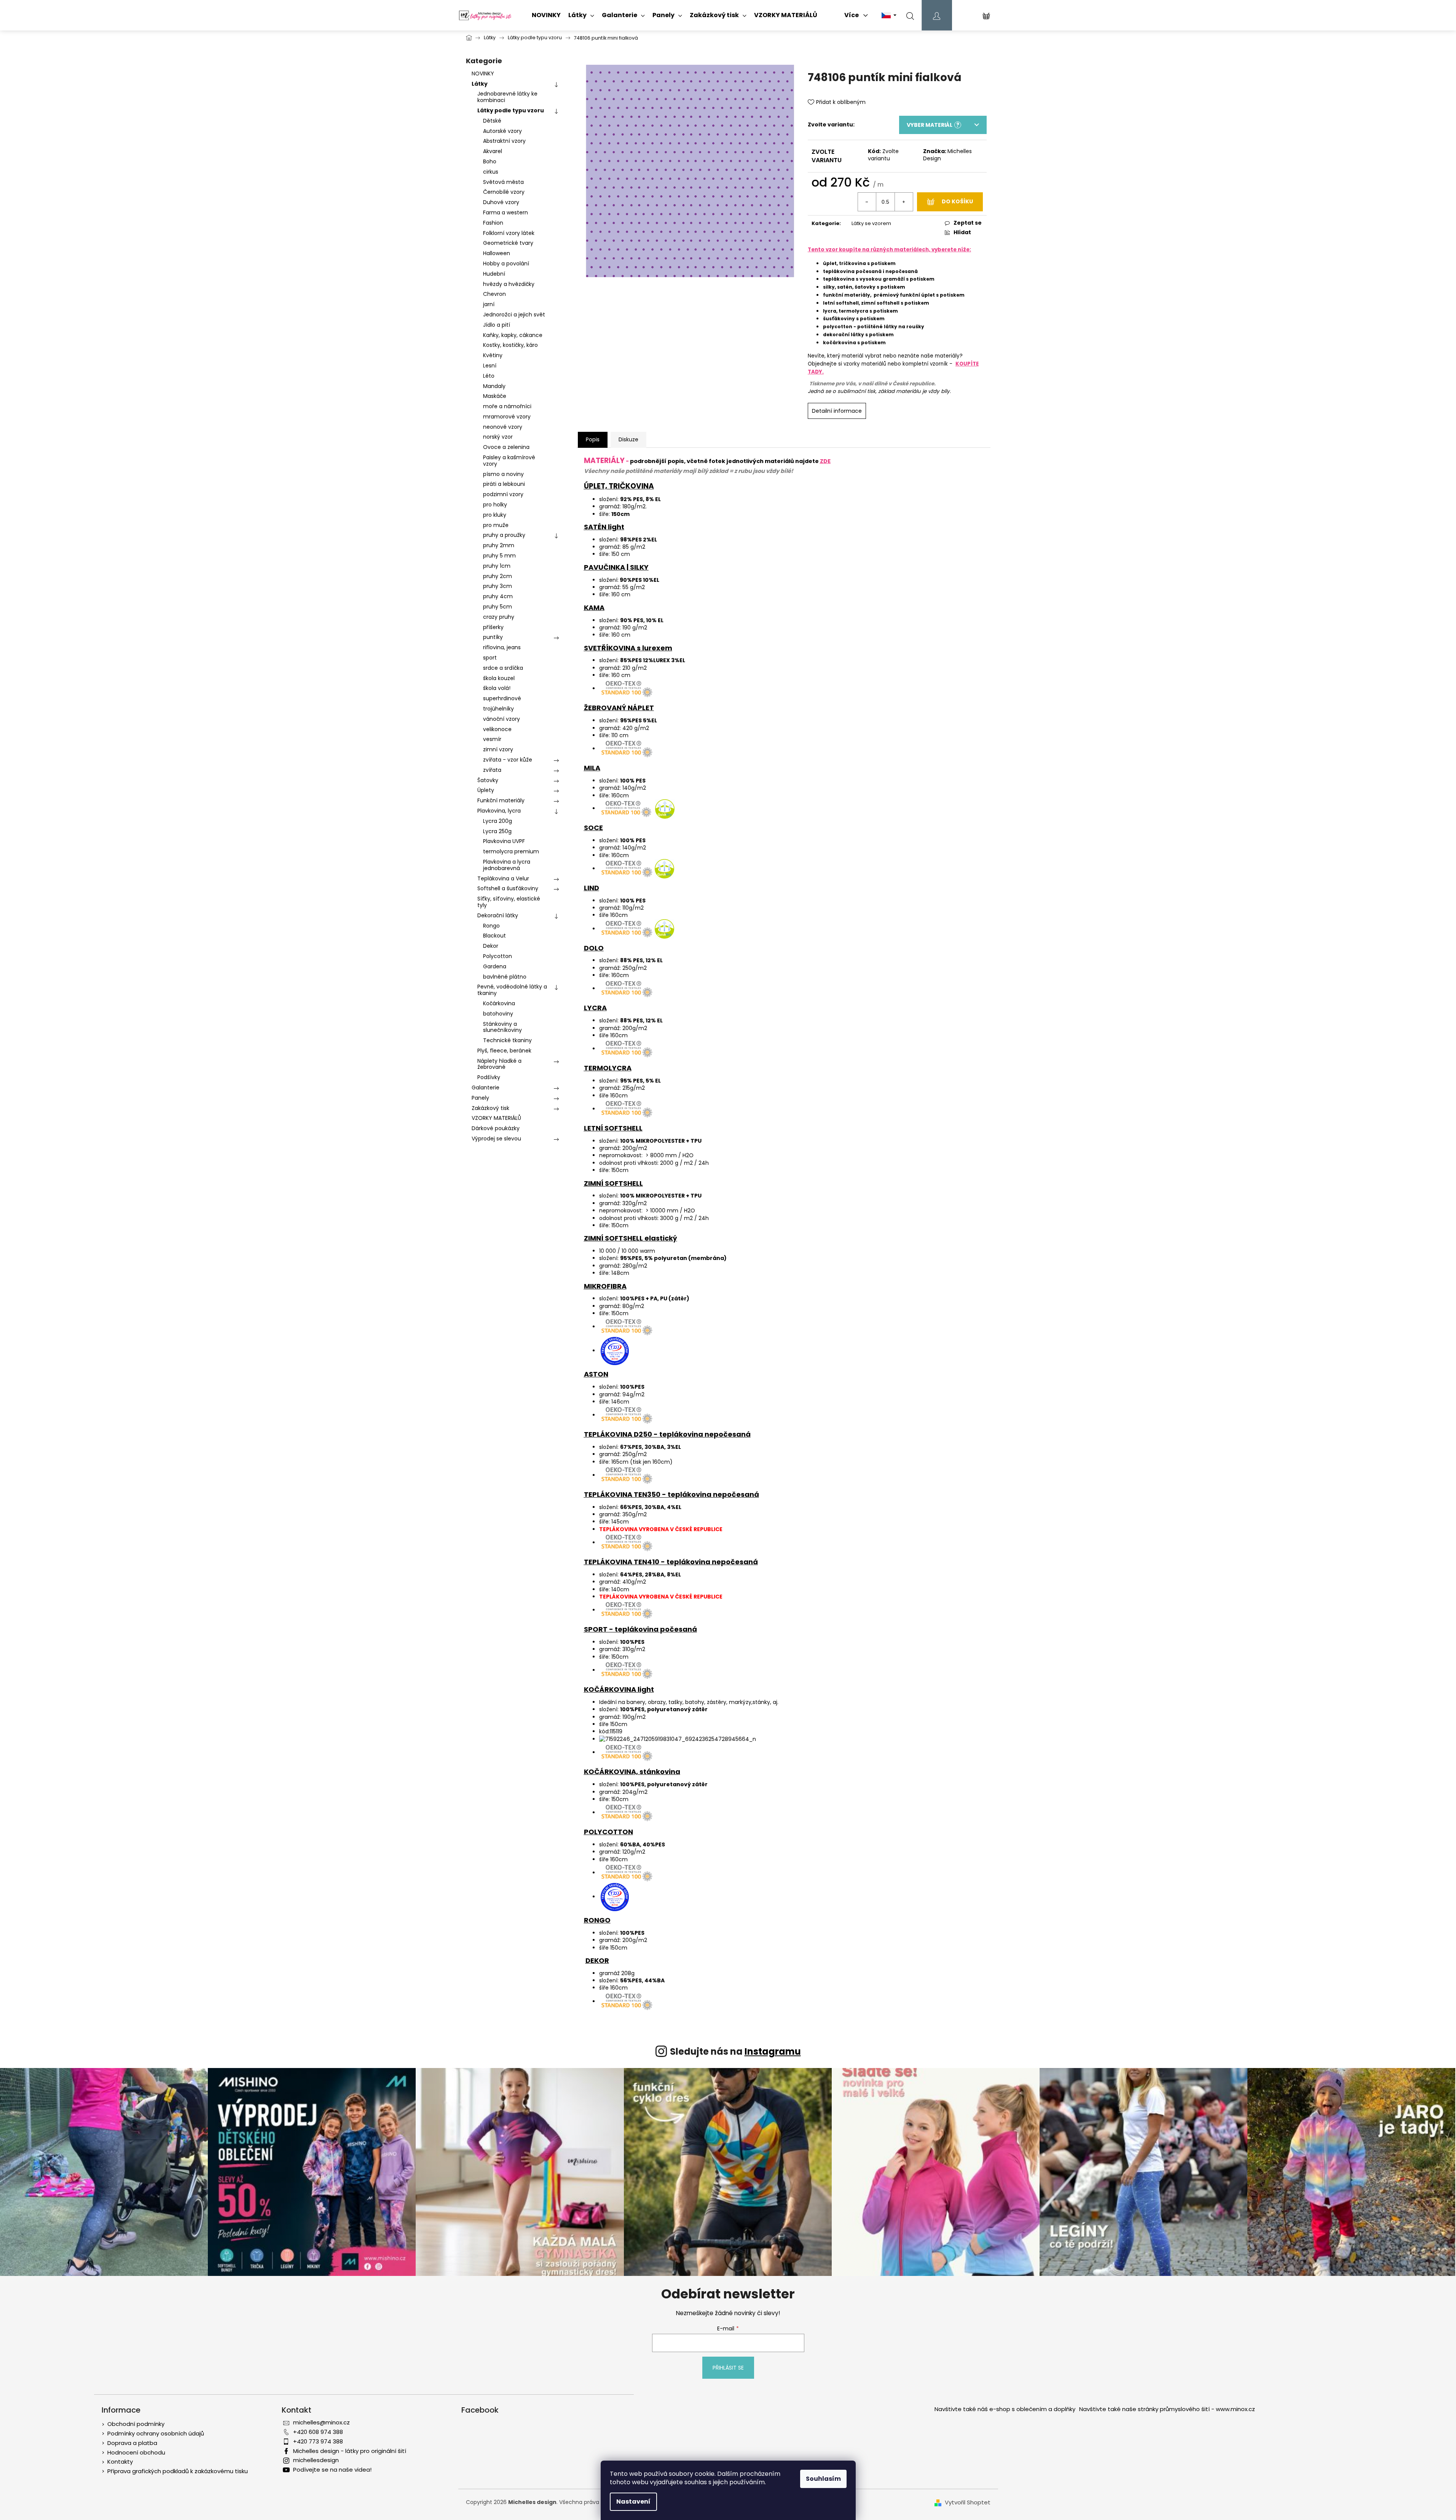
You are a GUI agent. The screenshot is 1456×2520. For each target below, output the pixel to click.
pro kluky (495, 515)
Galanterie (486, 1088)
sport (490, 658)
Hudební (494, 274)
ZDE (825, 461)
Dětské (492, 121)
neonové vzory (503, 427)
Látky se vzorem (871, 223)
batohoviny (498, 1014)
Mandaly (494, 386)
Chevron (494, 294)
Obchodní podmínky (136, 2424)
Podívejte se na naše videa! (332, 2470)
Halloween (497, 253)
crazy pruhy (499, 617)
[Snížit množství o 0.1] (867, 202)
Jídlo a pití (497, 325)
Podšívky (489, 1077)
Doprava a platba (132, 2443)
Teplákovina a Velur (503, 878)
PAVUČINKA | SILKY (616, 567)
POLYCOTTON (608, 1832)
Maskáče (495, 396)
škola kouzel (499, 678)
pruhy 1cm (497, 566)
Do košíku (957, 201)
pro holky (495, 505)
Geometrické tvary (508, 243)
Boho (490, 161)
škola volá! (497, 688)
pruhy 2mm (499, 545)
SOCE (593, 828)
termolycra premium (511, 851)
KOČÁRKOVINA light (619, 1689)
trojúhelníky (498, 709)
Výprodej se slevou (496, 1139)
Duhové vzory (501, 202)
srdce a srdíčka (503, 668)
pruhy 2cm (498, 576)
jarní (489, 304)
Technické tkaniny (507, 1040)
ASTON (596, 1374)
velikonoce (497, 729)
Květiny (493, 355)
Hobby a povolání (506, 263)
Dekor (491, 946)
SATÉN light (604, 527)
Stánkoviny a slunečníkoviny (502, 1027)
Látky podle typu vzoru (511, 110)
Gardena (495, 966)
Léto (489, 376)
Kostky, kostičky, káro (510, 345)
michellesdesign (316, 2460)
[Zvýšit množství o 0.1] (904, 202)
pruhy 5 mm (499, 556)
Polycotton (498, 956)
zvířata (492, 770)
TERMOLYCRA (608, 1068)
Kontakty (120, 2462)
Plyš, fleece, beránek (504, 1051)
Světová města (503, 182)
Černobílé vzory (504, 192)
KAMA (594, 608)
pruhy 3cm (498, 586)
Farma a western (506, 212)
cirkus (491, 172)
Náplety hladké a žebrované (499, 1064)
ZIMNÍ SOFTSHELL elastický (631, 1238)
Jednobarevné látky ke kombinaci (507, 97)
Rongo (491, 926)
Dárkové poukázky (496, 1128)
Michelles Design (947, 155)
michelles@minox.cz (321, 2422)
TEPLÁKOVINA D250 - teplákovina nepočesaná (667, 1434)
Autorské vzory (502, 131)
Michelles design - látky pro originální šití (350, 2451)
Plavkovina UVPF (504, 841)
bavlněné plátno (505, 977)
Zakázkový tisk (490, 1108)
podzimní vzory (503, 494)
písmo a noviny (503, 474)
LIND (592, 888)
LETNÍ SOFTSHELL (613, 1128)
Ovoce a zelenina (506, 447)
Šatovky (488, 780)
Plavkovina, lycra (499, 811)
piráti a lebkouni (504, 484)
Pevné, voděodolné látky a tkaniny (512, 990)
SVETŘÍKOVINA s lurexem (628, 648)
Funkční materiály (501, 800)
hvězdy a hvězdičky (509, 284)
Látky (480, 84)
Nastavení (633, 2502)
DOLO (594, 948)
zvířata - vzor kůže (508, 760)
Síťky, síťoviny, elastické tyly (509, 902)
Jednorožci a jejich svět (514, 315)
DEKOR (597, 1960)
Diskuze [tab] (628, 439)
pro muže (496, 525)
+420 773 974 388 (318, 2441)
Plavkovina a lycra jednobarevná (507, 865)
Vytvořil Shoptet (968, 2502)
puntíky (493, 637)
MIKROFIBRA (605, 1286)
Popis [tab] (593, 439)
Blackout (494, 936)
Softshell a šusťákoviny (508, 888)
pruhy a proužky (504, 535)
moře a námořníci (507, 406)
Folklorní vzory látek (509, 233)
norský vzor (498, 437)
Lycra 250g (497, 831)
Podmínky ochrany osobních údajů (156, 2433)
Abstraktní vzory (504, 141)
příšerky (493, 627)
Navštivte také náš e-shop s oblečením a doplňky (1005, 2409)
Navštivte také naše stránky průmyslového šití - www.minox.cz (1167, 2409)
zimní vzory (498, 749)
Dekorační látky (498, 915)
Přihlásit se (728, 2368)
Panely (480, 1098)
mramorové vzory (507, 417)
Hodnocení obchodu (136, 2452)
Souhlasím (823, 2479)
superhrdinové (502, 698)
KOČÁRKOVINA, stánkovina (632, 1772)
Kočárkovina (499, 1003)
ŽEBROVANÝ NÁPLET (619, 708)
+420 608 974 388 (318, 2432)
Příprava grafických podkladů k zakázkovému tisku (178, 2471)
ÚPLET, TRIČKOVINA (619, 486)
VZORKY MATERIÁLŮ (496, 1118)
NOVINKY (483, 73)
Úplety (486, 790)
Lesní (490, 366)
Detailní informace (837, 411)
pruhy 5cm (498, 607)
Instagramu (773, 2051)
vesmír (492, 739)
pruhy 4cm (498, 596)
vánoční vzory (502, 719)
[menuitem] (546, 15)
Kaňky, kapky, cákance (513, 335)
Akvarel (493, 151)
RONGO (597, 1920)
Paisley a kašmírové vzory (509, 461)
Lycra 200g (498, 821)
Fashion (493, 223)
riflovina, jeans (502, 647)
